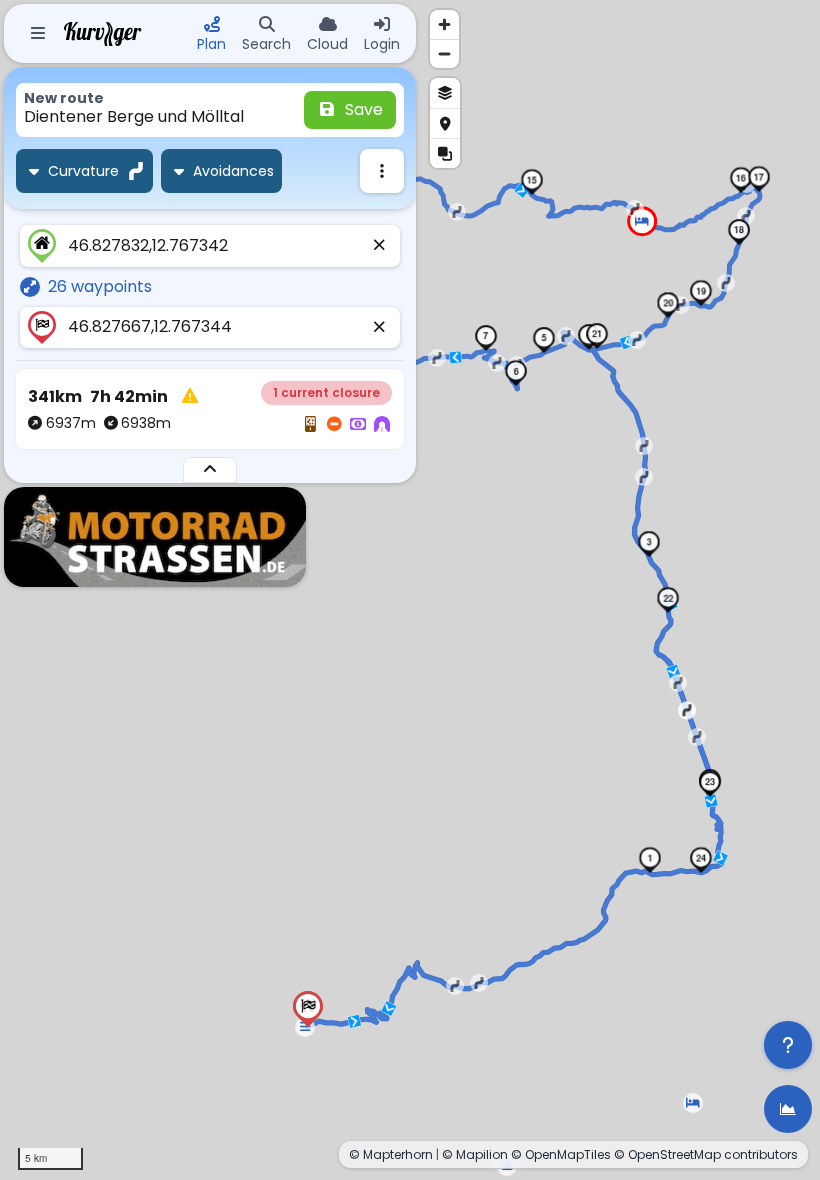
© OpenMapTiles (561, 1154)
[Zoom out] (444, 53)
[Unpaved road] (310, 425)
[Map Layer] (445, 93)
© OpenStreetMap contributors (706, 1154)
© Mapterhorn (391, 1154)
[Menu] (38, 34)
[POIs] (445, 123)
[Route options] (382, 171)
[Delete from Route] (380, 246)
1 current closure (326, 392)
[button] (650, 860)
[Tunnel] (382, 425)
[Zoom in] (444, 24)
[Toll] (358, 425)
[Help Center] (788, 1045)
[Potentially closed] (334, 425)
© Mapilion (475, 1154)
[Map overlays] (445, 153)
